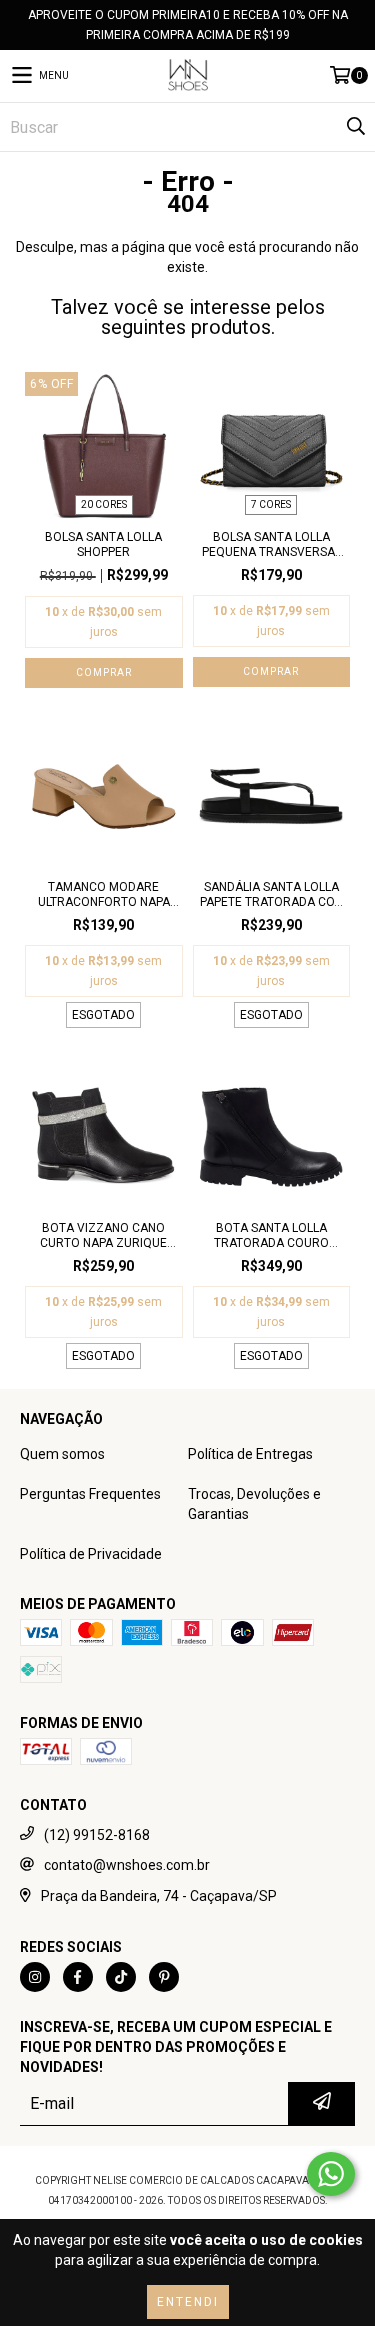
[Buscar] (355, 127)
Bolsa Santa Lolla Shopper (103, 544)
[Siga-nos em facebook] (78, 1977)
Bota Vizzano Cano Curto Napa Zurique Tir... (103, 1236)
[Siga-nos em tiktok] (121, 1977)
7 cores (271, 504)
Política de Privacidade (91, 1554)
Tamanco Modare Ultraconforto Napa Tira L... (104, 895)
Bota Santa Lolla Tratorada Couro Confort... (271, 1236)
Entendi (188, 2302)
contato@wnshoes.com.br (127, 1865)
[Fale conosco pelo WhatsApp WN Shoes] (331, 2174)
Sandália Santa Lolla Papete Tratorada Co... (271, 894)
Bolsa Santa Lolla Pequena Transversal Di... (271, 545)
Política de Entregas (250, 1454)
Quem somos (62, 1454)
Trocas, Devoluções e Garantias (254, 1504)
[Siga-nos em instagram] (35, 1977)
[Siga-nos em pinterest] (164, 1977)
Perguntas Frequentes (90, 1494)
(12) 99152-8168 (97, 1835)
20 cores (104, 504)
